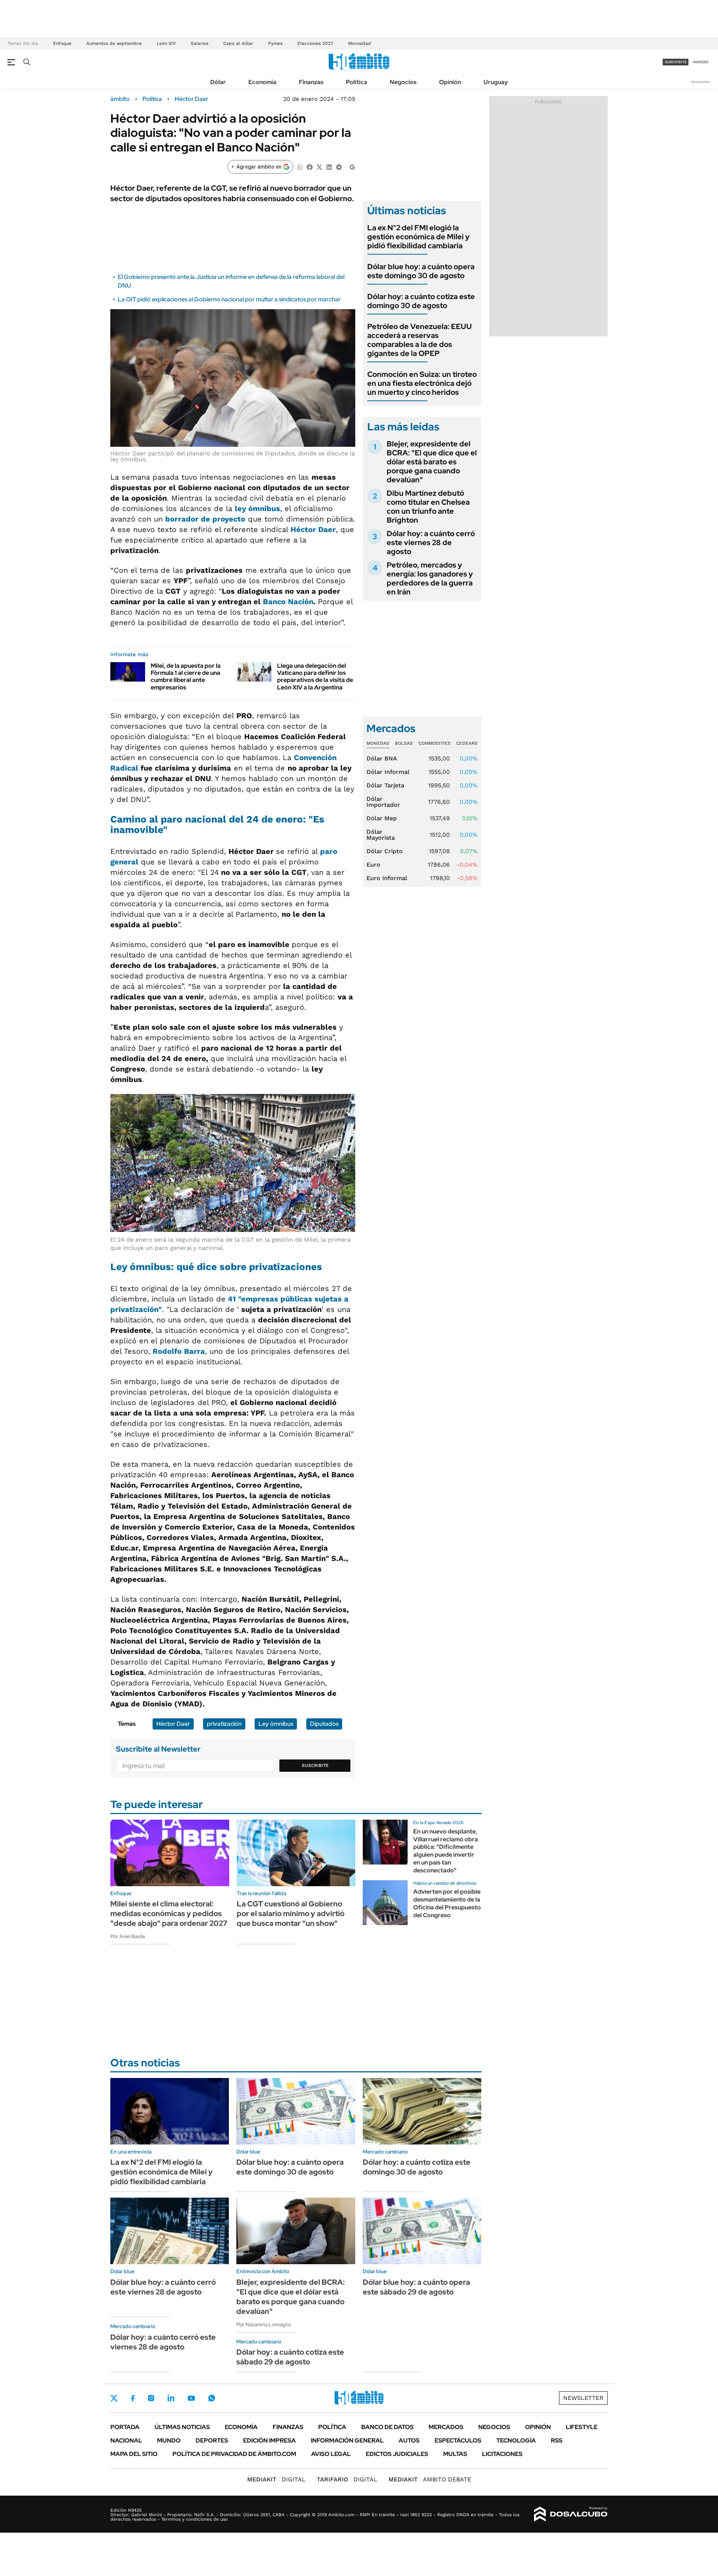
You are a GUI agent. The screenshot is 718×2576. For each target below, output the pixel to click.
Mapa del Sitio (134, 2454)
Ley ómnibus (276, 1724)
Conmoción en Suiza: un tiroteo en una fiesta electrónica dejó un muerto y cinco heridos (422, 383)
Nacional (126, 2440)
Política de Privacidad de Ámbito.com (234, 2454)
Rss (557, 2440)
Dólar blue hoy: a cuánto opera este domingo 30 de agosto (421, 271)
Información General (347, 2440)
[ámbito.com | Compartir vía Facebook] (310, 167)
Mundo (169, 2440)
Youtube (191, 2398)
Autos (409, 2440)
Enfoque (62, 43)
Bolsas (404, 743)
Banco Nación (288, 602)
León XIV (166, 43)
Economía (262, 82)
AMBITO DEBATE (430, 2479)
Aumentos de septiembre (114, 43)
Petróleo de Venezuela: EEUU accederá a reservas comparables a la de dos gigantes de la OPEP (420, 340)
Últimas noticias (182, 2427)
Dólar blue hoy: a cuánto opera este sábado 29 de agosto (416, 2287)
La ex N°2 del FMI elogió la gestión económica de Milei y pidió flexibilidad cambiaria (418, 237)
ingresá (701, 62)
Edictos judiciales (397, 2454)
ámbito (120, 99)
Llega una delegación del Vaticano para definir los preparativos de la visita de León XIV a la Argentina (315, 677)
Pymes (275, 43)
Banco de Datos (387, 2427)
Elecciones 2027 (315, 43)
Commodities (435, 743)
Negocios (403, 82)
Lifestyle (582, 2427)
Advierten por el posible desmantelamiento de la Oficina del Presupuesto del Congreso (447, 1903)
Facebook (133, 2398)
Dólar (218, 82)
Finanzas (311, 82)
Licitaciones (502, 2454)
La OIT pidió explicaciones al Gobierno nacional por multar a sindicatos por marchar (229, 299)
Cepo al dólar (238, 43)
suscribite (676, 62)
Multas (455, 2454)
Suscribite (315, 1765)
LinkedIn (171, 2398)
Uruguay (496, 82)
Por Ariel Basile (128, 1936)
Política (357, 82)
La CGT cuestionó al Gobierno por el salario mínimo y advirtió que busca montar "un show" (291, 1913)
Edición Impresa (269, 2440)
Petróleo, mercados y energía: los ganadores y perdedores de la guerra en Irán (430, 578)
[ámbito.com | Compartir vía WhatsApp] (300, 167)
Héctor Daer (191, 99)
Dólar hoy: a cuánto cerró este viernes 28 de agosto (431, 542)
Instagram (151, 2398)
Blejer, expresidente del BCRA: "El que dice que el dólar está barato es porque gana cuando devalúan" (432, 462)
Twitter (114, 2398)
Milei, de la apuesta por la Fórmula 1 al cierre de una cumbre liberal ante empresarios (186, 677)
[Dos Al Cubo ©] (571, 2514)
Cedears (467, 743)
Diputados (324, 1724)
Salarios (200, 43)
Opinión (450, 82)
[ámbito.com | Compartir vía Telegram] (339, 167)
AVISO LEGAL (331, 2454)
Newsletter (701, 82)
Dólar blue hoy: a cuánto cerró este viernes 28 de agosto (163, 2287)
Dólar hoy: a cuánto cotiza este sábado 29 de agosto (290, 2357)
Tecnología (516, 2440)
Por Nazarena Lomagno (264, 2324)
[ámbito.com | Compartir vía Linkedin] (329, 167)
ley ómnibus (257, 508)
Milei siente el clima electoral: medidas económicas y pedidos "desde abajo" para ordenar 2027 (169, 1913)
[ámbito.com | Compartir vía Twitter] (319, 167)
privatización (224, 1724)
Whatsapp (212, 2398)
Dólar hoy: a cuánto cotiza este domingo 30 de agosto (421, 301)
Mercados (446, 2427)
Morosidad (360, 43)
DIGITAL (276, 2479)
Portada (125, 2427)
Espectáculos (458, 2440)
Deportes (212, 2440)
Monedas (378, 743)
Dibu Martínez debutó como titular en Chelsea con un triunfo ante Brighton (428, 507)
